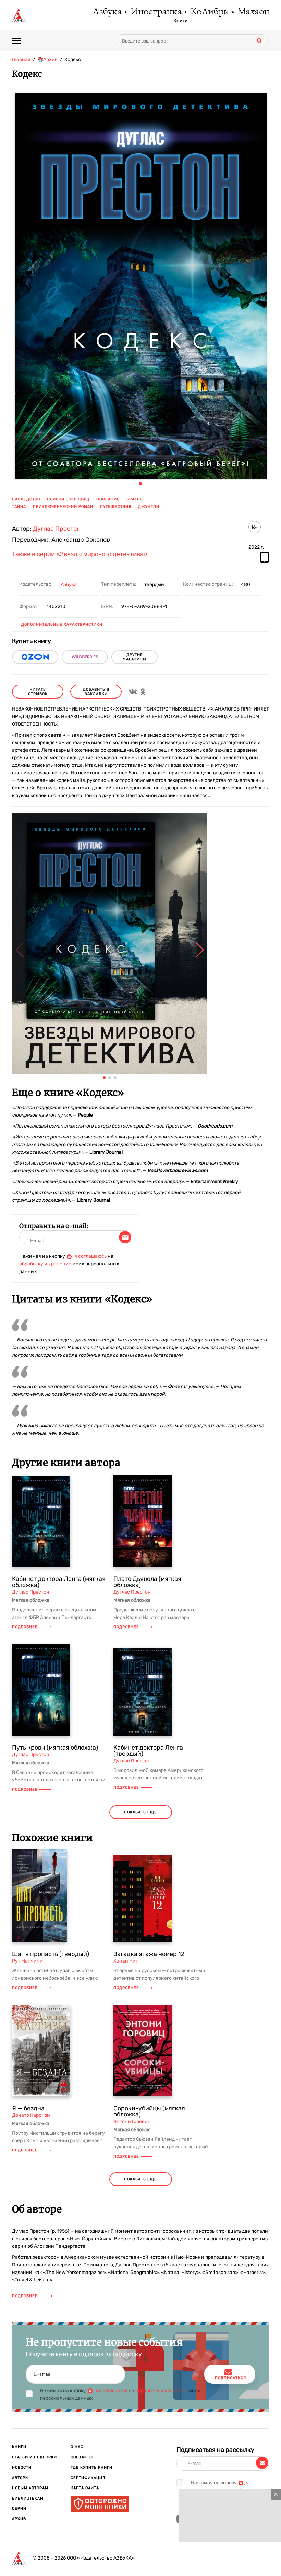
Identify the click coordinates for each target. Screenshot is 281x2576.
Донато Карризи (31, 2115)
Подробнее (25, 1627)
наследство (26, 499)
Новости (22, 2467)
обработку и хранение (45, 1264)
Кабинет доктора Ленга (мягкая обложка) (59, 1582)
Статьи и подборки (34, 2457)
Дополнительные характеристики (62, 625)
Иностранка (156, 12)
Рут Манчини (27, 1961)
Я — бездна (28, 2108)
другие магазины (135, 657)
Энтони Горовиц (132, 2121)
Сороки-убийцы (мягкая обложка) (149, 2111)
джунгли (149, 507)
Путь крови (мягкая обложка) (55, 1748)
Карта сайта (85, 2488)
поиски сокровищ (68, 499)
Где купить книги (91, 2467)
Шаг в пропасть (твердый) (51, 1954)
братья (135, 499)
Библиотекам (28, 2498)
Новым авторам (30, 2488)
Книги (181, 21)
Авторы (20, 2478)
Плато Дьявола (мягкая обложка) (147, 1582)
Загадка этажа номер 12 (149, 1954)
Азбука (107, 12)
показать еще (140, 1812)
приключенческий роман (63, 507)
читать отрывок (38, 692)
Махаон (253, 12)
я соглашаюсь (90, 1256)
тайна (19, 507)
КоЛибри (209, 12)
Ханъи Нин (126, 1961)
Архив (19, 2519)
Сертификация (88, 2478)
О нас (77, 2447)
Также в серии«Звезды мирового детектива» (80, 554)
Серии (19, 2509)
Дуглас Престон (57, 529)
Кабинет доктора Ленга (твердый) (148, 1751)
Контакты (82, 2457)
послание (108, 499)
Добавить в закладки (96, 692)
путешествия (116, 507)
